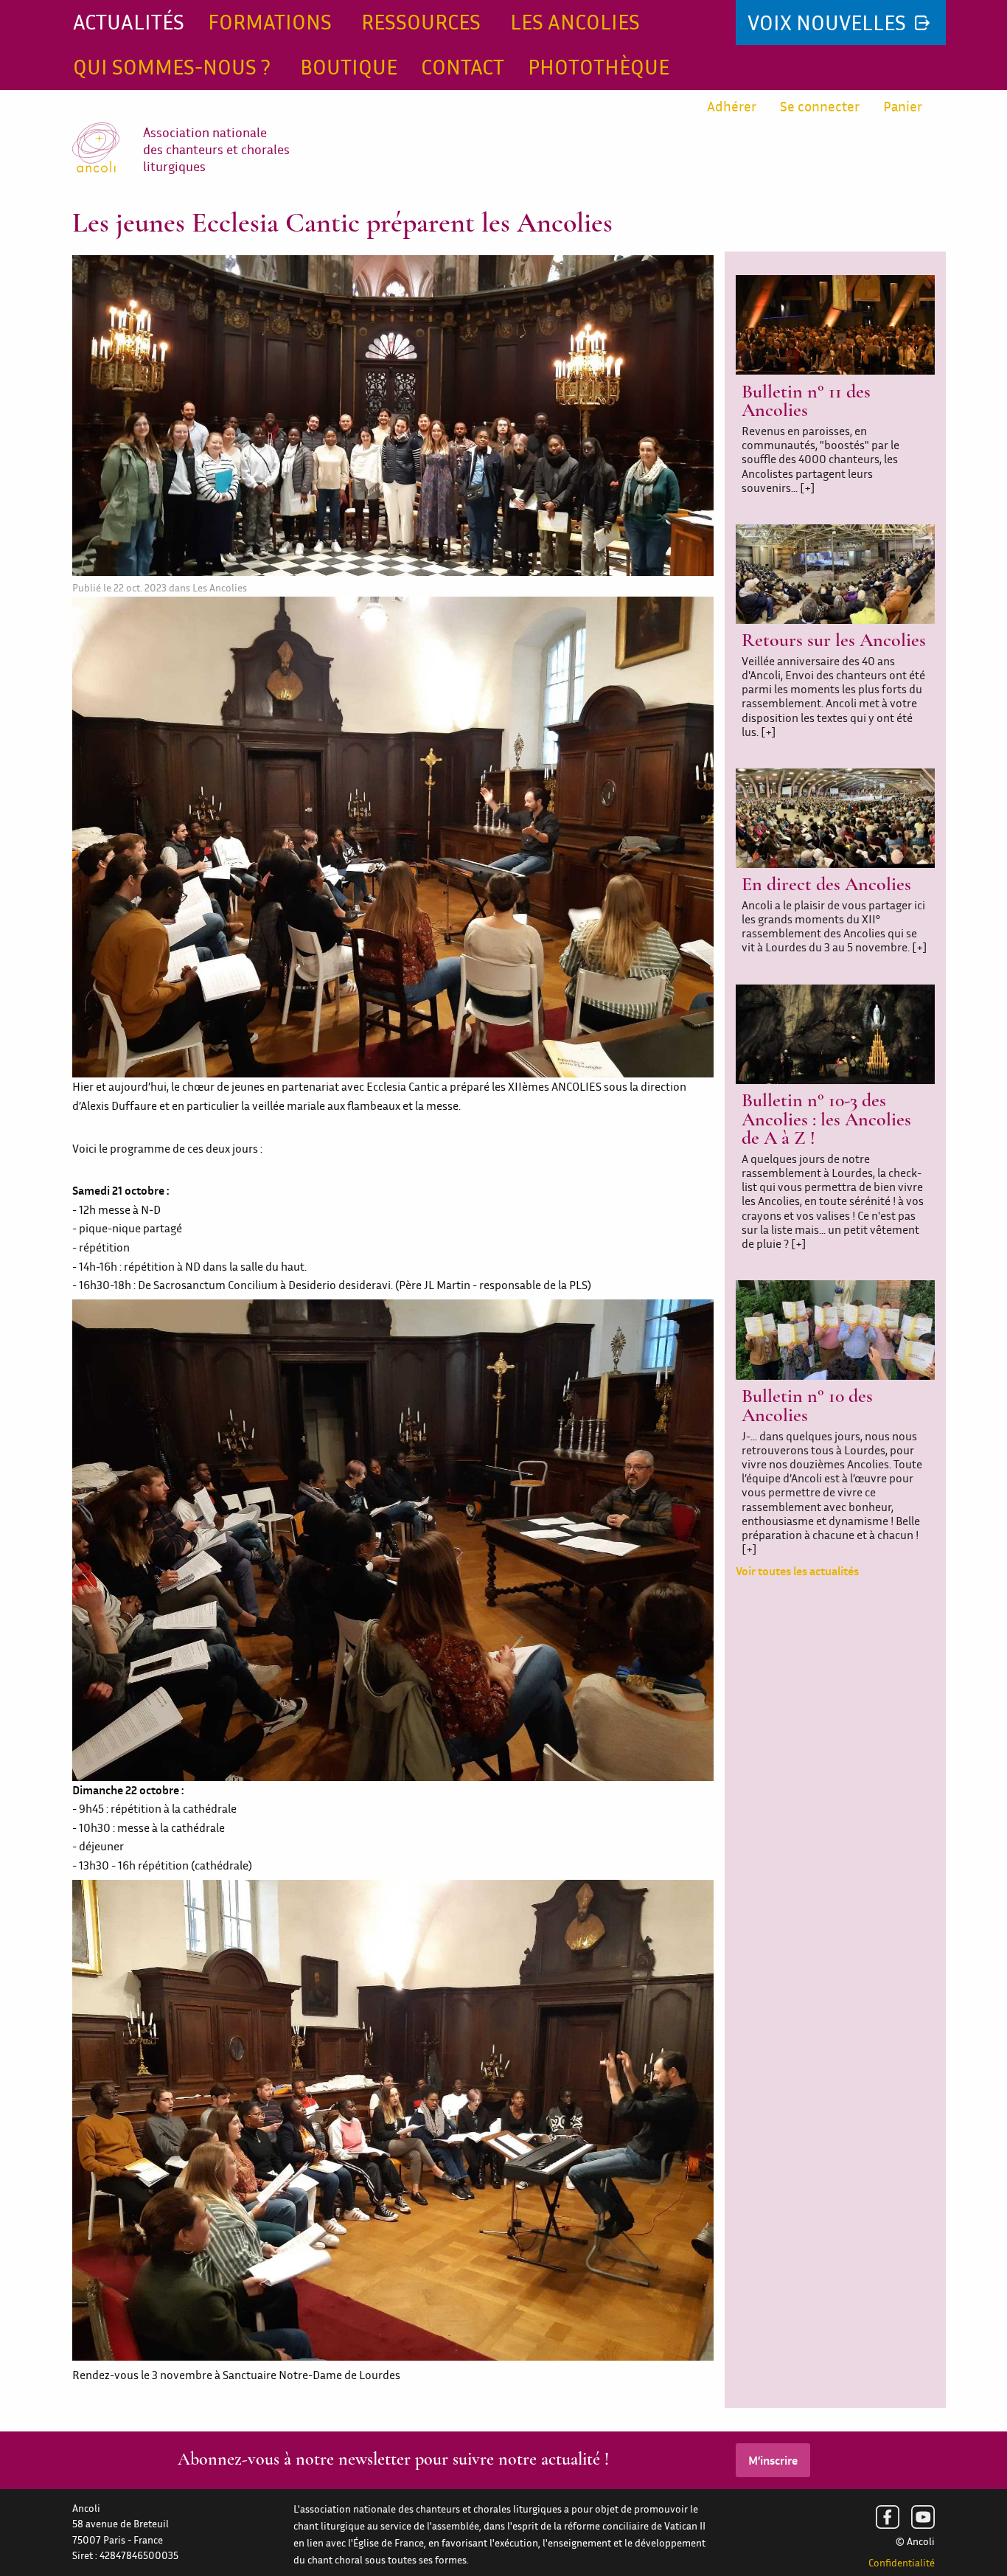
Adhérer (732, 106)
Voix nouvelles (829, 22)
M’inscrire (773, 2460)
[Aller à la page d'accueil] (108, 131)
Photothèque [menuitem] (599, 67)
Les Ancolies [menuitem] (575, 22)
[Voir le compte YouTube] (923, 2517)
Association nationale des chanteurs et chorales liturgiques (216, 150)
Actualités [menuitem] (129, 22)
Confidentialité (902, 2563)
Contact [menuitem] (463, 67)
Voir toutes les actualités (797, 1571)
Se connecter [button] (820, 106)
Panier (903, 106)
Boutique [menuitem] (349, 67)
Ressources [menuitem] (421, 22)
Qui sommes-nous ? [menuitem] (172, 67)
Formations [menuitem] (270, 22)
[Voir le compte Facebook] (888, 2517)
